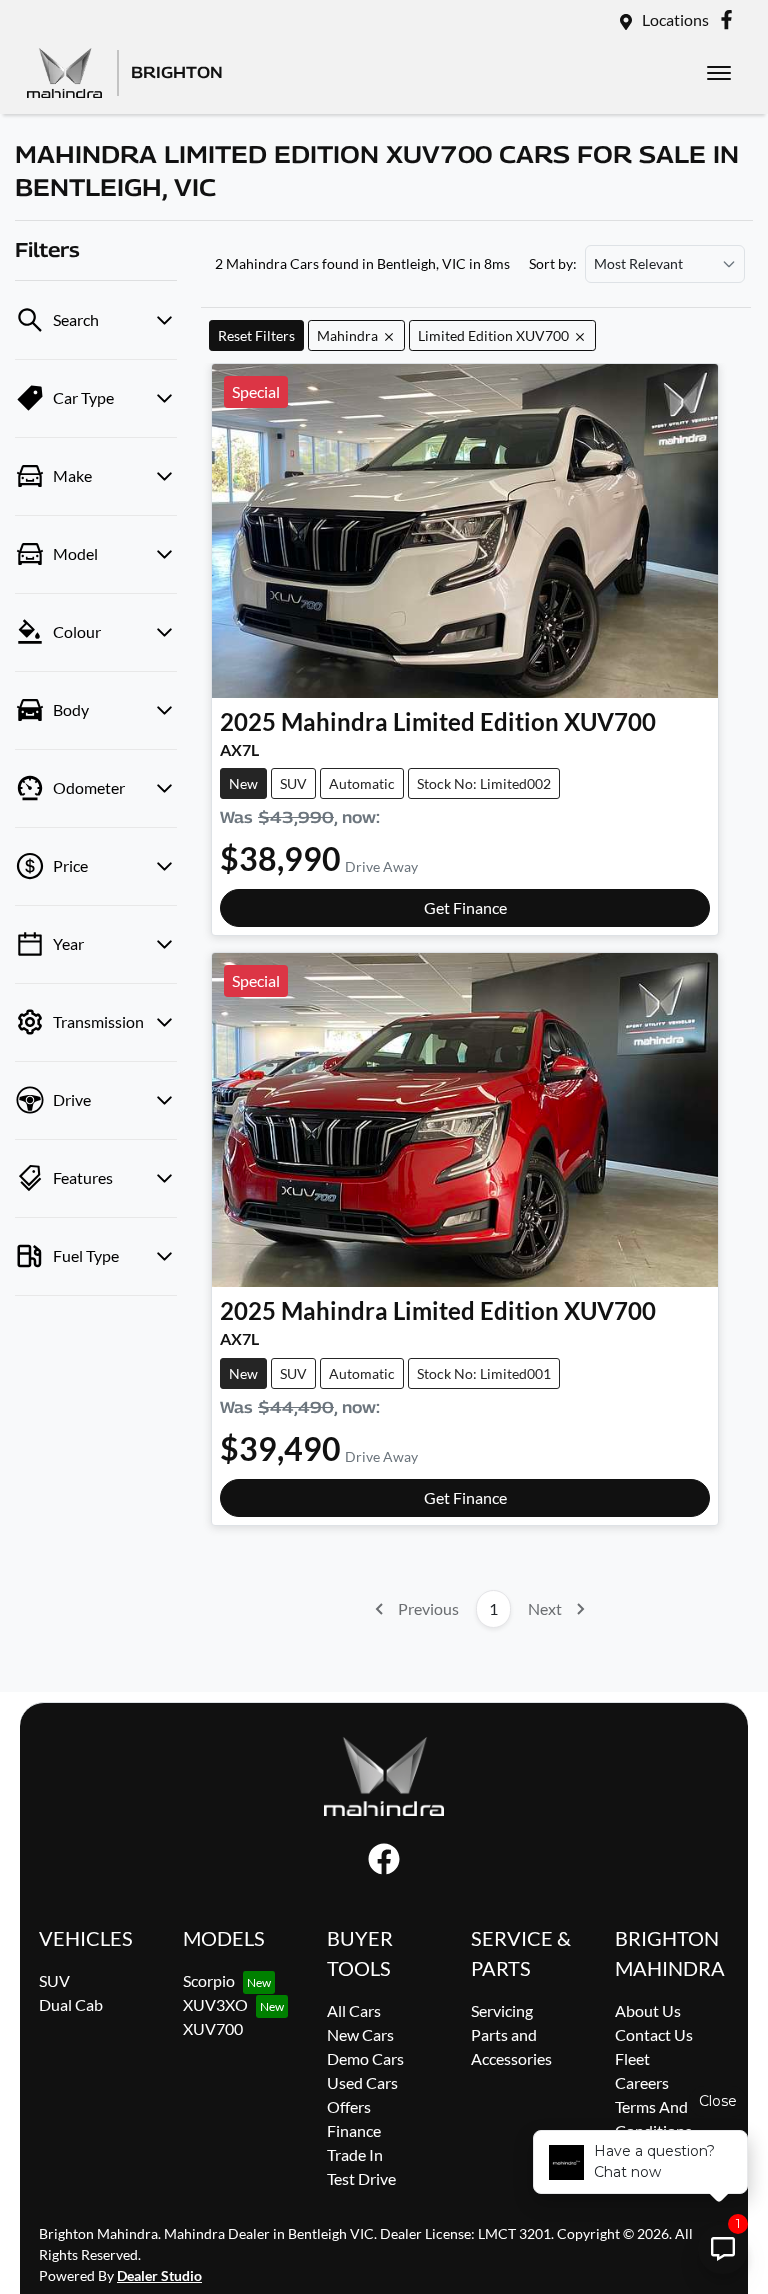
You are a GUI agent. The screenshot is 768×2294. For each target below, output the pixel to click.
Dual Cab (71, 2004)
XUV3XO (215, 2004)
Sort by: (553, 264)
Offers (349, 2106)
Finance (354, 2130)
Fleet (632, 2058)
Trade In (355, 2154)
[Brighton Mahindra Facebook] (730, 19)
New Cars (360, 2034)
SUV (54, 1980)
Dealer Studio (159, 2275)
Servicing (502, 2010)
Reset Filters (256, 335)
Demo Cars (365, 2058)
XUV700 (213, 2028)
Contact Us (654, 2034)
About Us (648, 2010)
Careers (642, 2082)
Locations (675, 19)
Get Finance (465, 907)
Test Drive (361, 2178)
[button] (719, 73)
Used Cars (362, 2082)
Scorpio (209, 1980)
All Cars (354, 2010)
